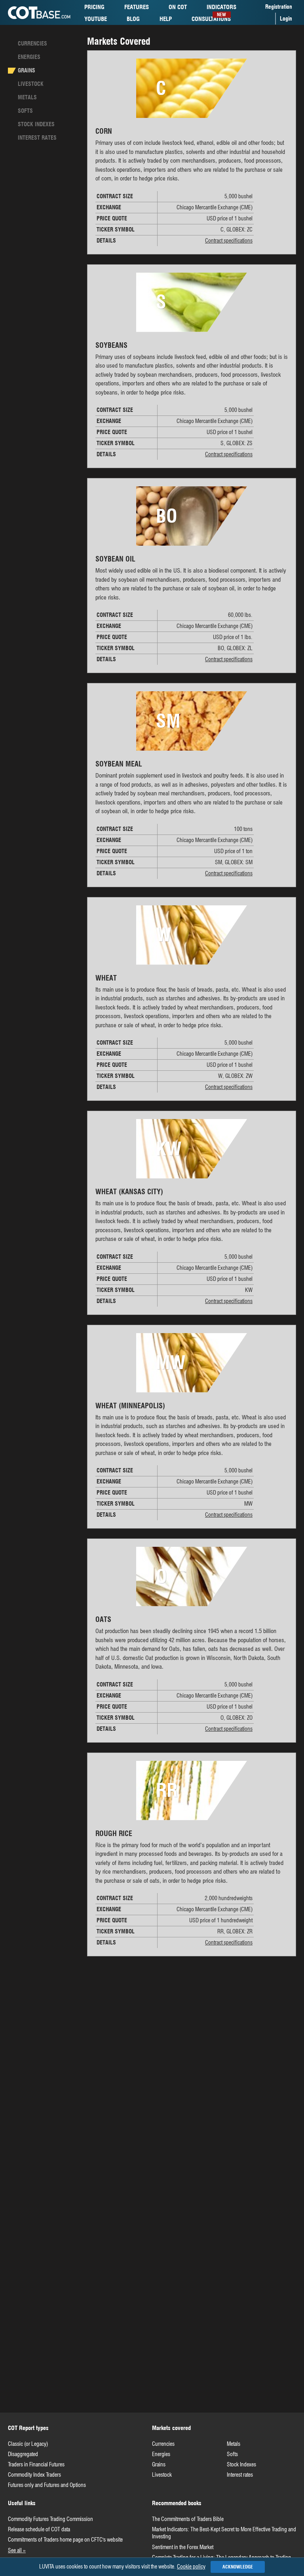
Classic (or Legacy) (28, 2444)
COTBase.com (39, 13)
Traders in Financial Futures (36, 2464)
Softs (25, 111)
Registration (279, 7)
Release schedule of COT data (39, 2529)
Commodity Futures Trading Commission (50, 2519)
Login (286, 19)
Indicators (221, 8)
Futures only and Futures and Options (47, 2485)
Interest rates (37, 138)
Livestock (31, 84)
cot (178, 7)
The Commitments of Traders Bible (188, 2519)
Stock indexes (36, 124)
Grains (27, 70)
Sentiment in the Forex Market (183, 2547)
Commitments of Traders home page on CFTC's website (65, 2540)
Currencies (32, 44)
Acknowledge (238, 2567)
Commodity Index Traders (34, 2475)
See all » (17, 2550)
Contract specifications (229, 241)
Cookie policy (191, 2567)
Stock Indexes (241, 2464)
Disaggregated (23, 2454)
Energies (29, 57)
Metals (27, 97)
